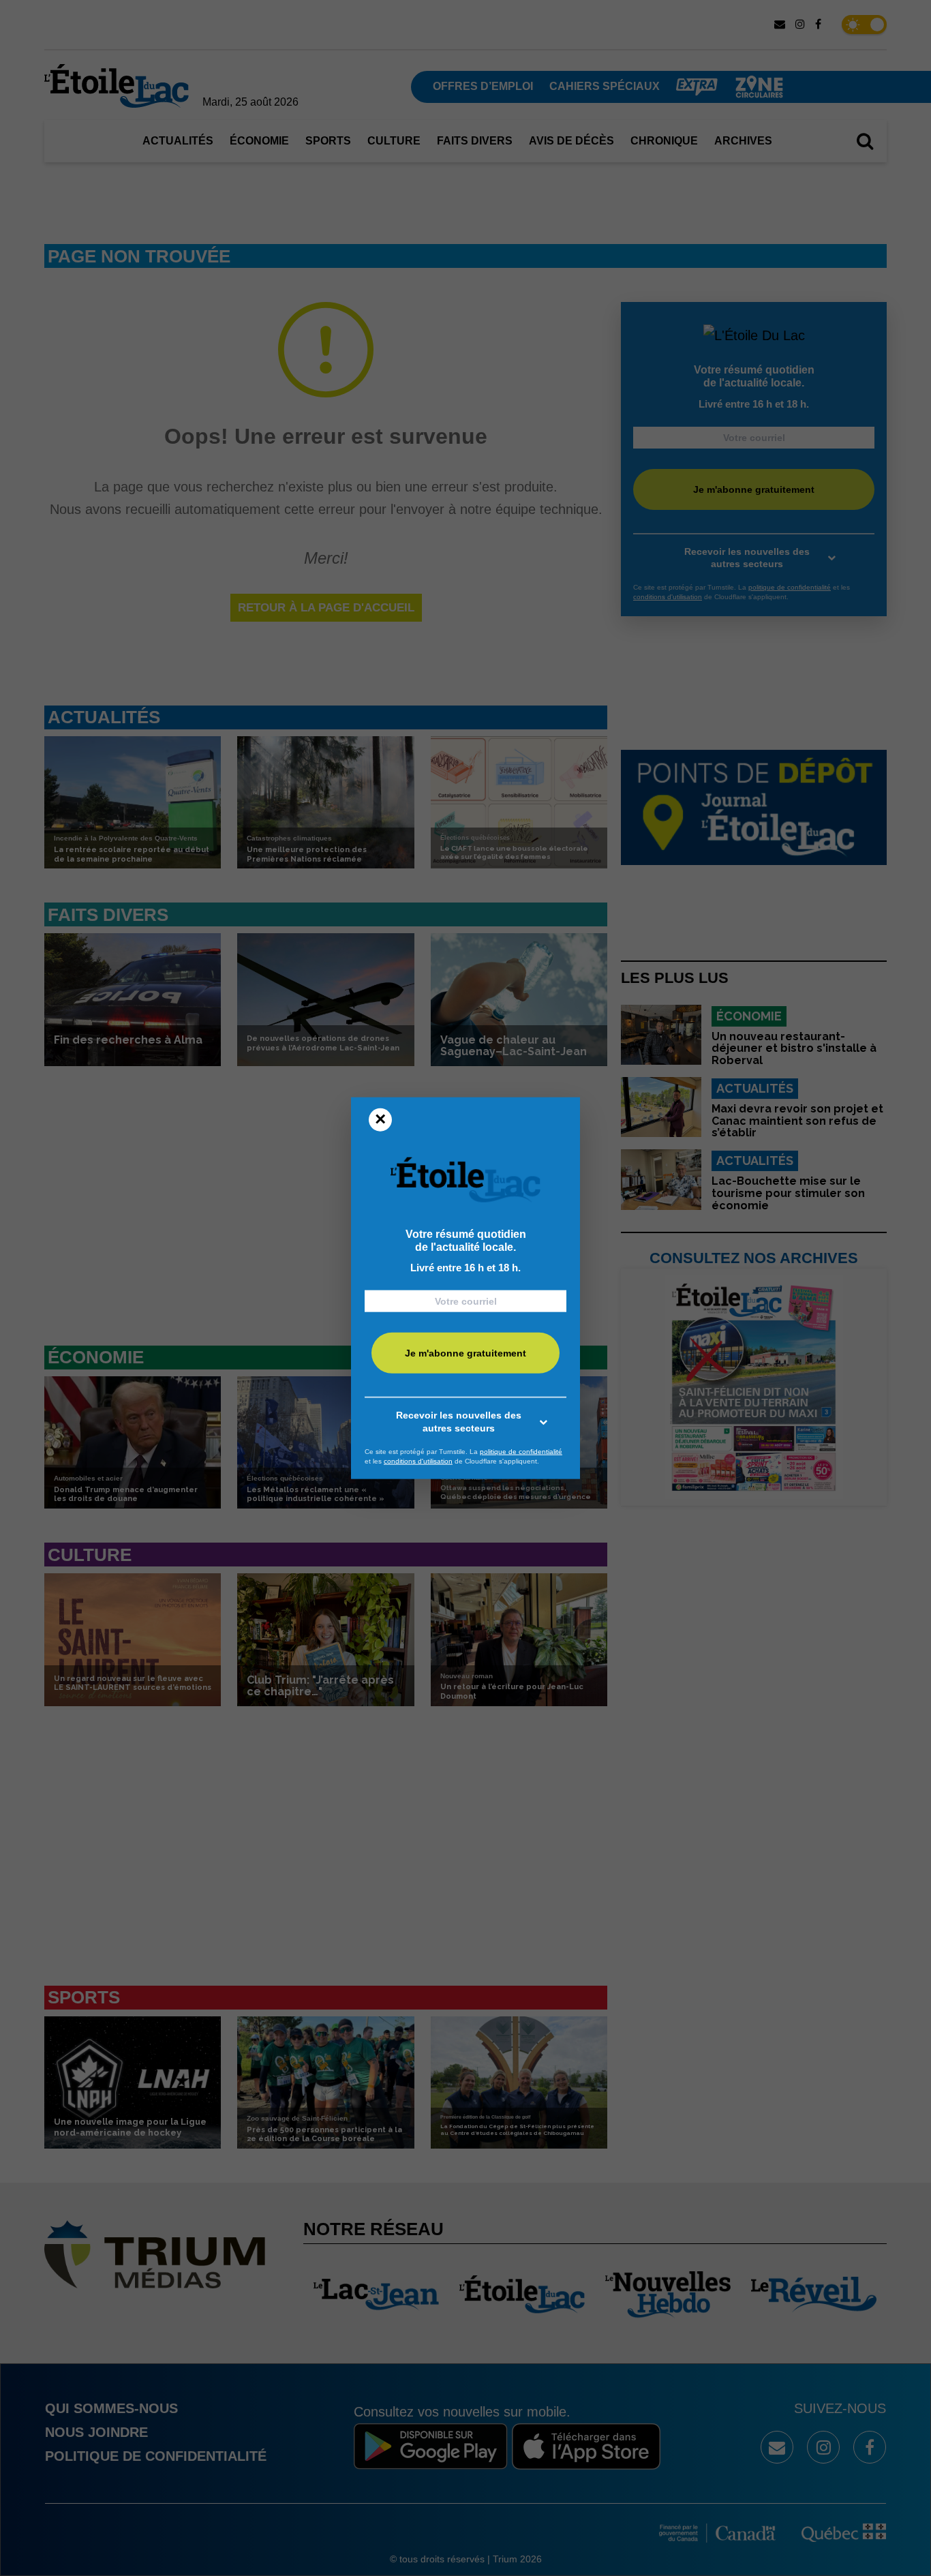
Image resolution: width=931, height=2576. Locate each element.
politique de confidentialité (521, 1452)
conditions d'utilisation (418, 1460)
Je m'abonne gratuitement (465, 1353)
